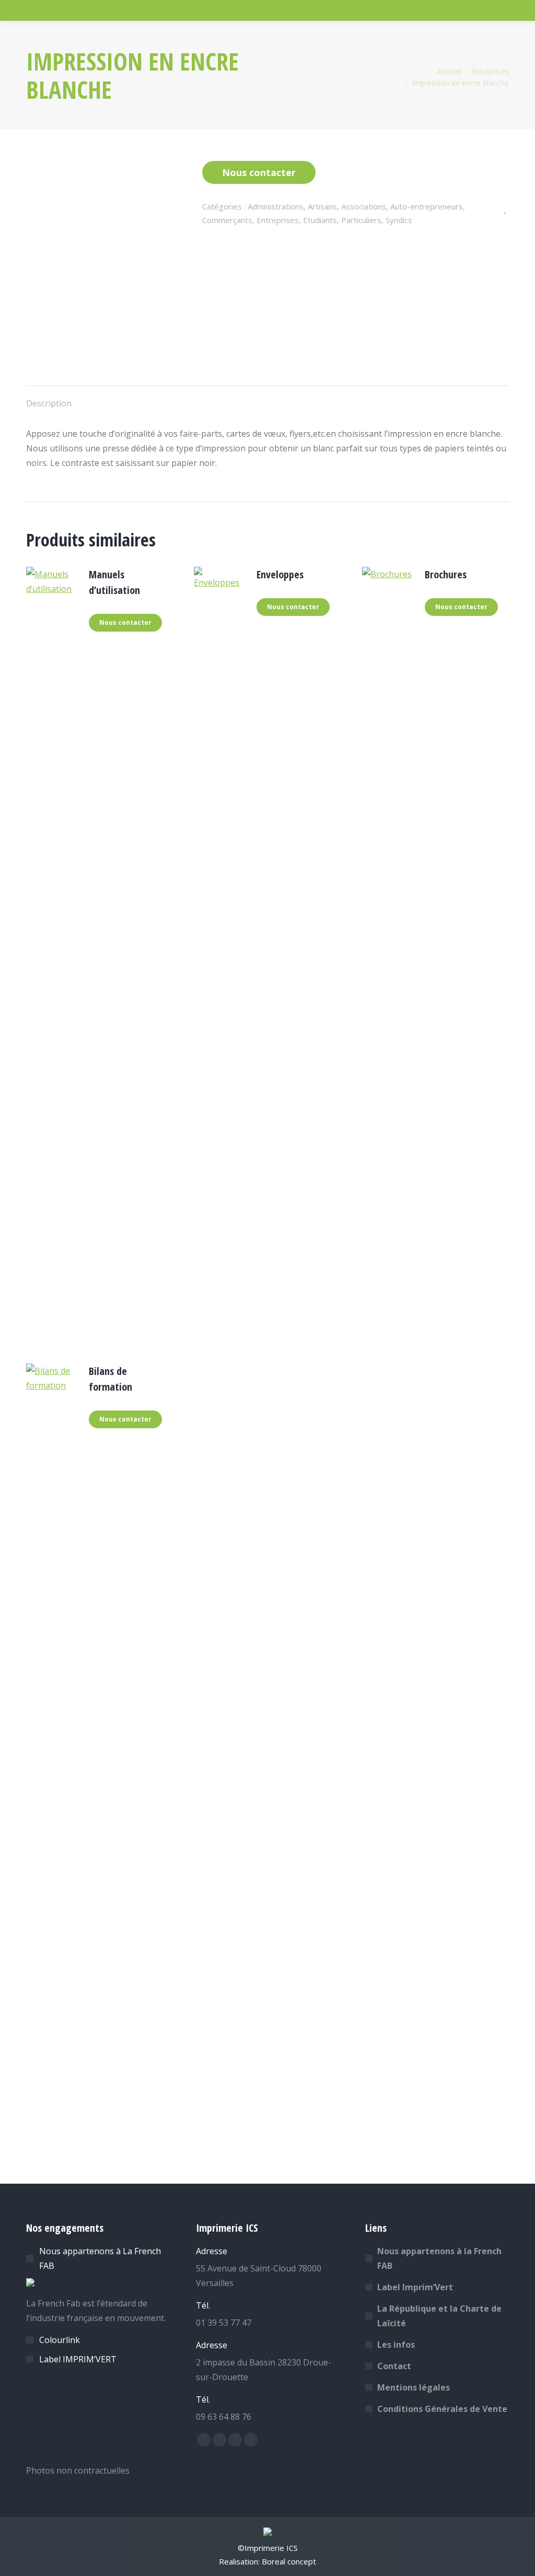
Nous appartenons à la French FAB (439, 2258)
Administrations (276, 206)
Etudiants (320, 220)
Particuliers (361, 220)
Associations (364, 206)
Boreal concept (289, 2561)
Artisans (322, 206)
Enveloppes (280, 574)
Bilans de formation (111, 1379)
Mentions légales (414, 2387)
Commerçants (227, 220)
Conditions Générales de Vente (442, 2409)
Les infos (396, 2345)
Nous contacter (259, 172)
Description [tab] (49, 403)
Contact (394, 2366)
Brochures (446, 574)
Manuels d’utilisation (114, 582)
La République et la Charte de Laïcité (439, 2316)
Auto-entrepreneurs (427, 206)
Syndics (399, 220)
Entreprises (278, 220)
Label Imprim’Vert (415, 2287)
